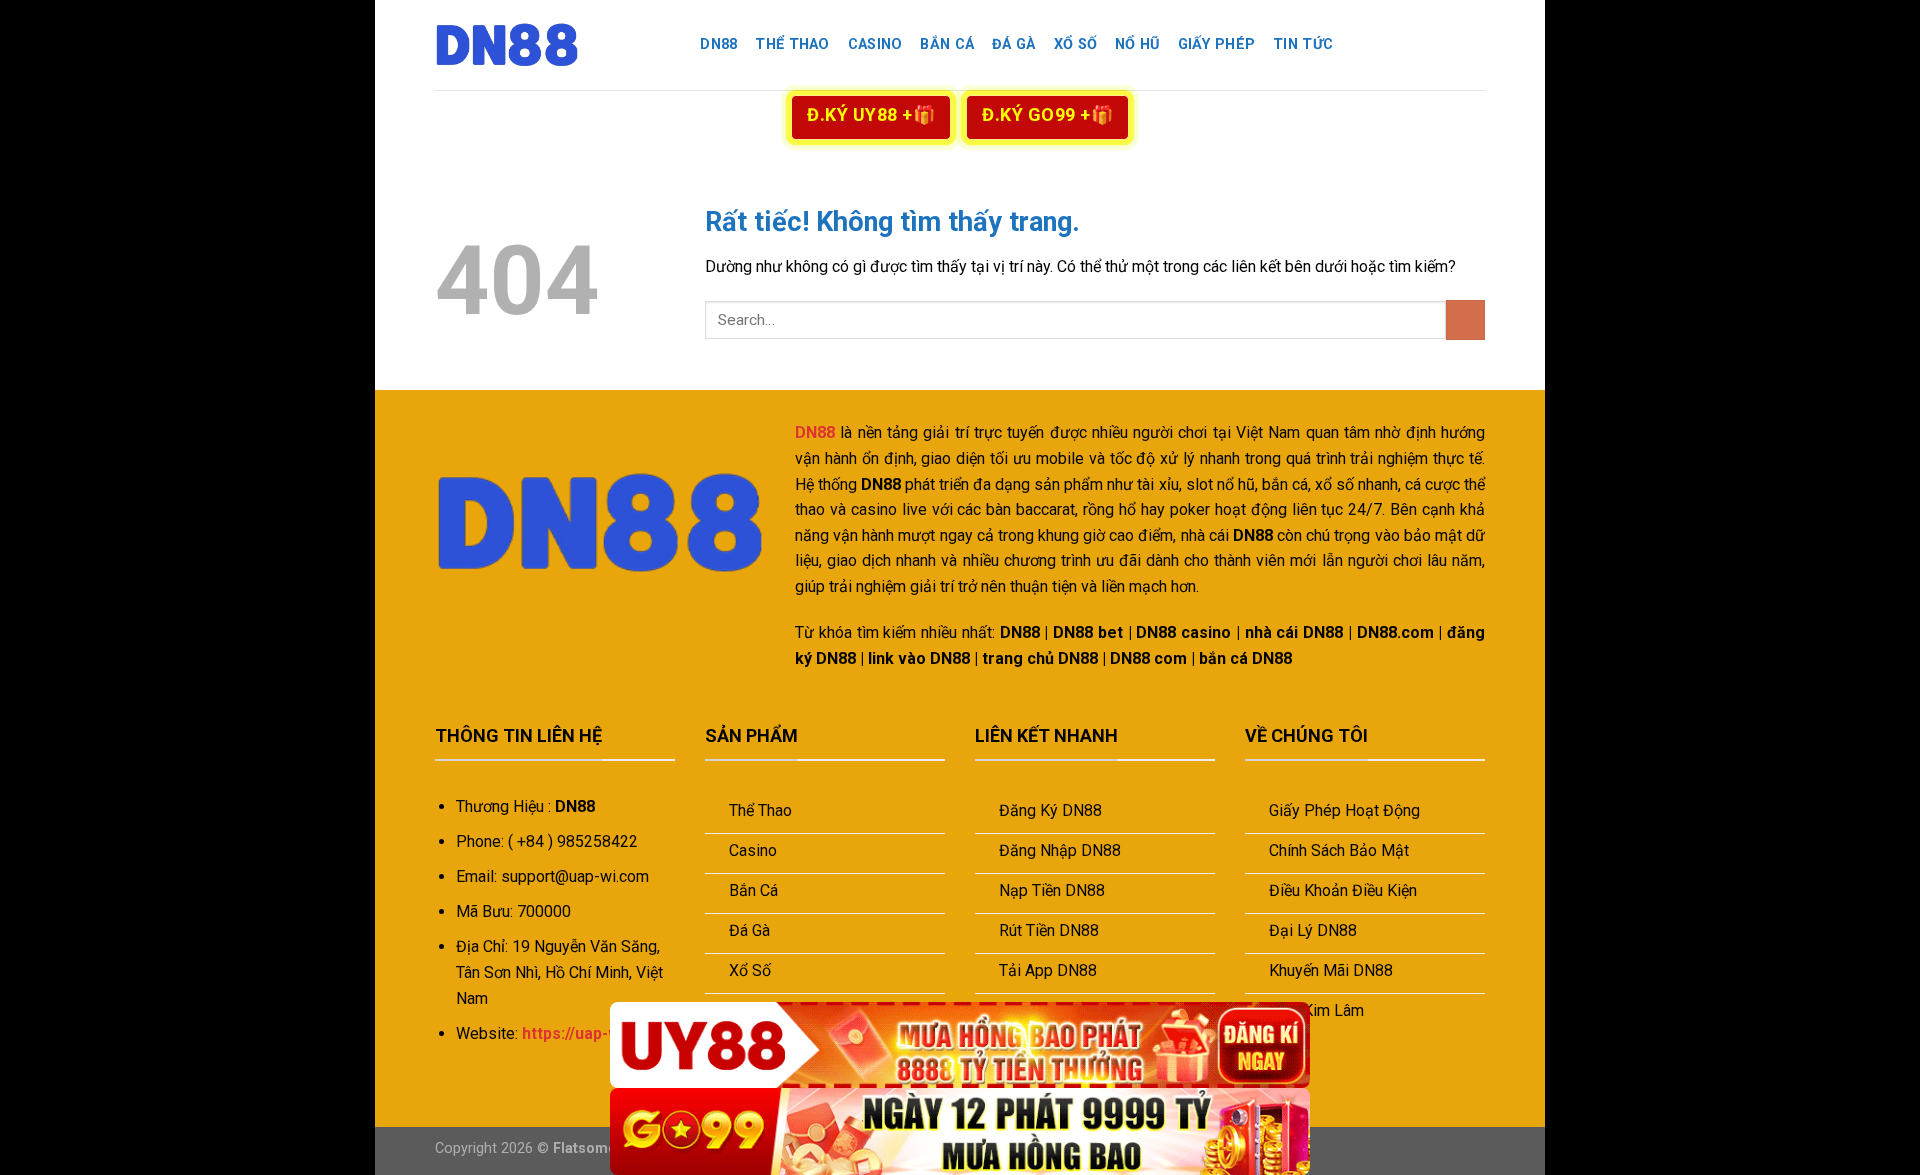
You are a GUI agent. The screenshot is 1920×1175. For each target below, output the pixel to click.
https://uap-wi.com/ (594, 1033)
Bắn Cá (947, 44)
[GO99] (960, 1131)
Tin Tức (1303, 44)
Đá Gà (1013, 44)
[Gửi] (1465, 319)
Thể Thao (792, 44)
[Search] (673, 45)
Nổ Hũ (1137, 44)
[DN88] (535, 45)
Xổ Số (1075, 44)
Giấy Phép (1217, 44)
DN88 (718, 44)
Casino (875, 44)
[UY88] (960, 1045)
